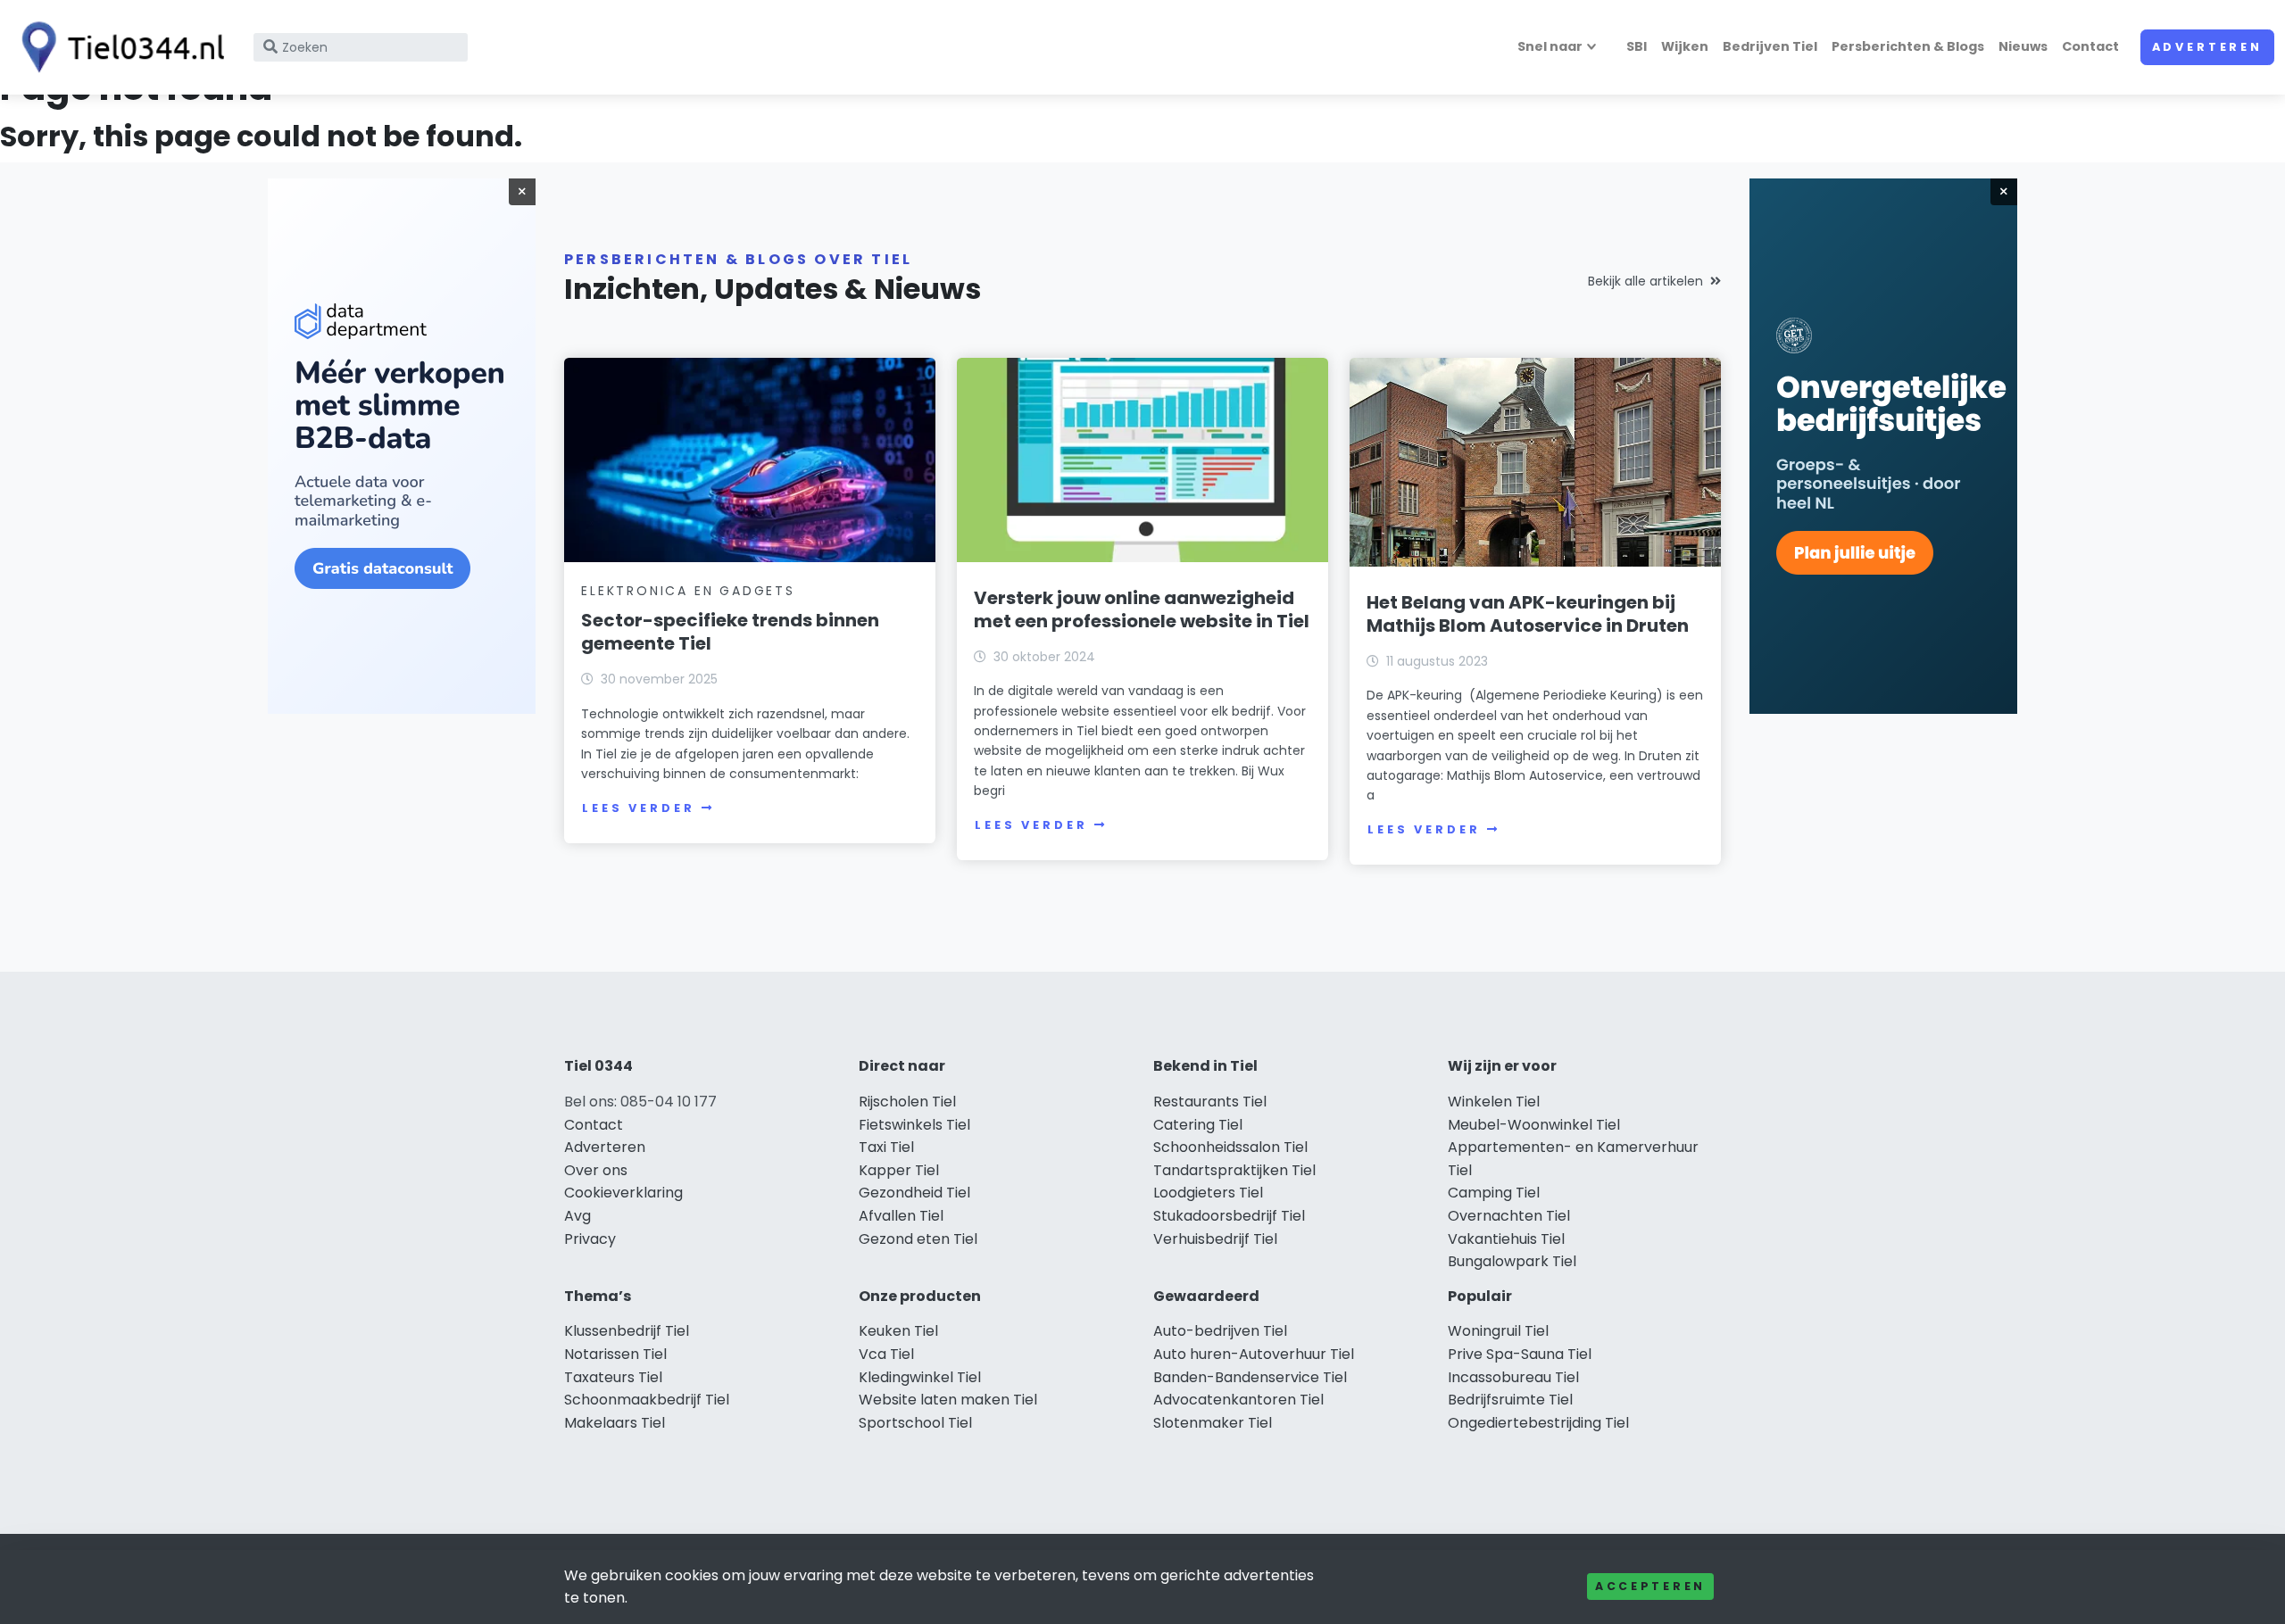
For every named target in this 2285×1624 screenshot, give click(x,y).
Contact (2090, 46)
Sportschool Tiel (915, 1423)
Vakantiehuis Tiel (1506, 1239)
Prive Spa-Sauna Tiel (1520, 1354)
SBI (1637, 46)
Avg (577, 1216)
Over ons (596, 1170)
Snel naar (1550, 46)
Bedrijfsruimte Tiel (1510, 1400)
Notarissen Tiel (615, 1354)
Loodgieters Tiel (1208, 1193)
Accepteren (1650, 1586)
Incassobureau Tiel (1513, 1377)
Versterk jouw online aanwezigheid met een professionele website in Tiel (1142, 609)
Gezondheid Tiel (914, 1193)
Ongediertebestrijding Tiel (1538, 1423)
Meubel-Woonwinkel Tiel (1534, 1125)
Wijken (1685, 46)
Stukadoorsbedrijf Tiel (1229, 1216)
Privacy (590, 1239)
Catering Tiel (1198, 1125)
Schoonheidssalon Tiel (1230, 1147)
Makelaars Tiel (615, 1423)
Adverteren (2207, 47)
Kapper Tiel (899, 1170)
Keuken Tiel (898, 1331)
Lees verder (638, 808)
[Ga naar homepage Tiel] (118, 47)
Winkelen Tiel (1494, 1102)
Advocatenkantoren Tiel (1238, 1400)
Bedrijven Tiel (1770, 46)
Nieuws (2023, 46)
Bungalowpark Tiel (1512, 1261)
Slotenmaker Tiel (1213, 1423)
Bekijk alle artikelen (1645, 281)
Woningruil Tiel (1498, 1331)
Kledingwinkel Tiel (920, 1377)
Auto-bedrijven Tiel (1220, 1331)
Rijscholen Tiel (907, 1102)
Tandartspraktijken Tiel (1234, 1170)
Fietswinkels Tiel (914, 1125)
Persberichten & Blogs (1908, 46)
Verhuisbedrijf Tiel (1215, 1239)
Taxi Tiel (886, 1147)
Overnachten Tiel (1509, 1216)
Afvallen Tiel (901, 1216)
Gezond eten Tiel (918, 1239)
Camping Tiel (1494, 1193)
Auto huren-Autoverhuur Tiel (1254, 1354)
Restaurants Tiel (1210, 1102)
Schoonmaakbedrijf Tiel (647, 1400)
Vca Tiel (886, 1354)
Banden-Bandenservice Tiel (1250, 1377)
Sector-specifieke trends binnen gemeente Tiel (730, 632)
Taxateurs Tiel (613, 1377)
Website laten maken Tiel (948, 1400)
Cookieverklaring (623, 1193)
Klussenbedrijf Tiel (627, 1331)
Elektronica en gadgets (688, 591)
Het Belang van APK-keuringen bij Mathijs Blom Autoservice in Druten (1528, 614)
